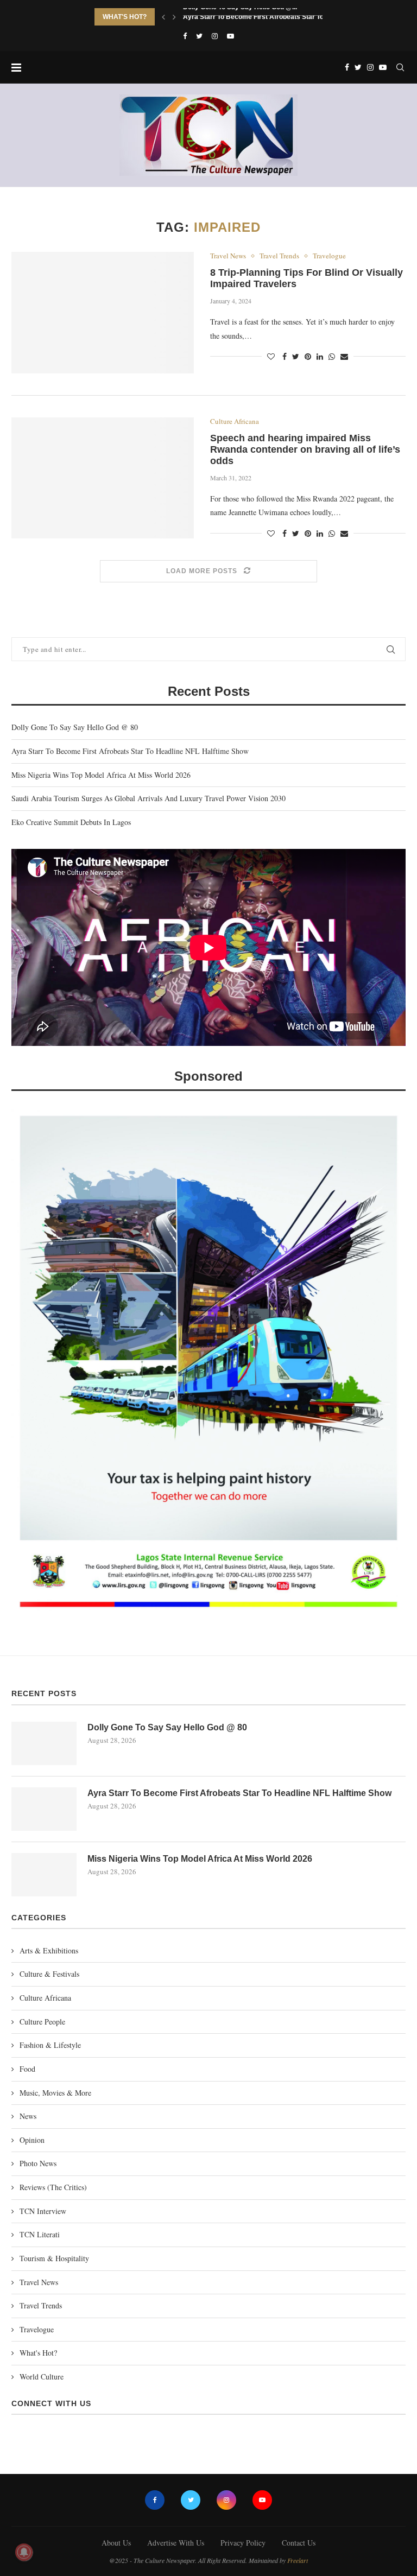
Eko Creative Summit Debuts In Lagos (71, 822)
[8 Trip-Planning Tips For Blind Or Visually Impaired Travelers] (103, 313)
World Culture (42, 2377)
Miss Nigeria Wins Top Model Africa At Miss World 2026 (101, 775)
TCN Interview (43, 2211)
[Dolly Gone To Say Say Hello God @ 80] (44, 1743)
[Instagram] (215, 36)
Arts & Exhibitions (49, 1950)
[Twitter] (199, 36)
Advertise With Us (176, 2543)
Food (27, 2069)
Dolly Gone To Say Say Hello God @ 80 (75, 727)
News (28, 2116)
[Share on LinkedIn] (320, 356)
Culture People (42, 2022)
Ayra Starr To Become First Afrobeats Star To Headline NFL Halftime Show (130, 751)
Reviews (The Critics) (53, 2187)
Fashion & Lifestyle (50, 2045)
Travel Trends (279, 256)
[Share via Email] (344, 356)
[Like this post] (271, 356)
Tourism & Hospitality (54, 2258)
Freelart (298, 2560)
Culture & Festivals (49, 1974)
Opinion (32, 2140)
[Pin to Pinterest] (308, 356)
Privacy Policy (243, 2543)
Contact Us (299, 2543)
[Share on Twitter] (296, 356)
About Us (116, 2543)
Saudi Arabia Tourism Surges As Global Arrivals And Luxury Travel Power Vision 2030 (149, 798)
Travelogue (329, 256)
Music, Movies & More (55, 2093)
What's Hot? (38, 2353)
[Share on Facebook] (285, 356)
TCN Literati (40, 2234)
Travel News (228, 256)
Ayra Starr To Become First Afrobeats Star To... (256, 17)
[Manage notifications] (24, 2552)
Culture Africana (235, 422)
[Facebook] (185, 36)
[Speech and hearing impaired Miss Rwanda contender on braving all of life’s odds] (103, 478)
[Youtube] (230, 36)
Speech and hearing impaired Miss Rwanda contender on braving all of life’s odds (305, 449)
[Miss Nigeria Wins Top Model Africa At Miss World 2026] (44, 1875)
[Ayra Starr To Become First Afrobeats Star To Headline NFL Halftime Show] (44, 1809)
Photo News (38, 2163)
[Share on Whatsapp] (332, 356)
